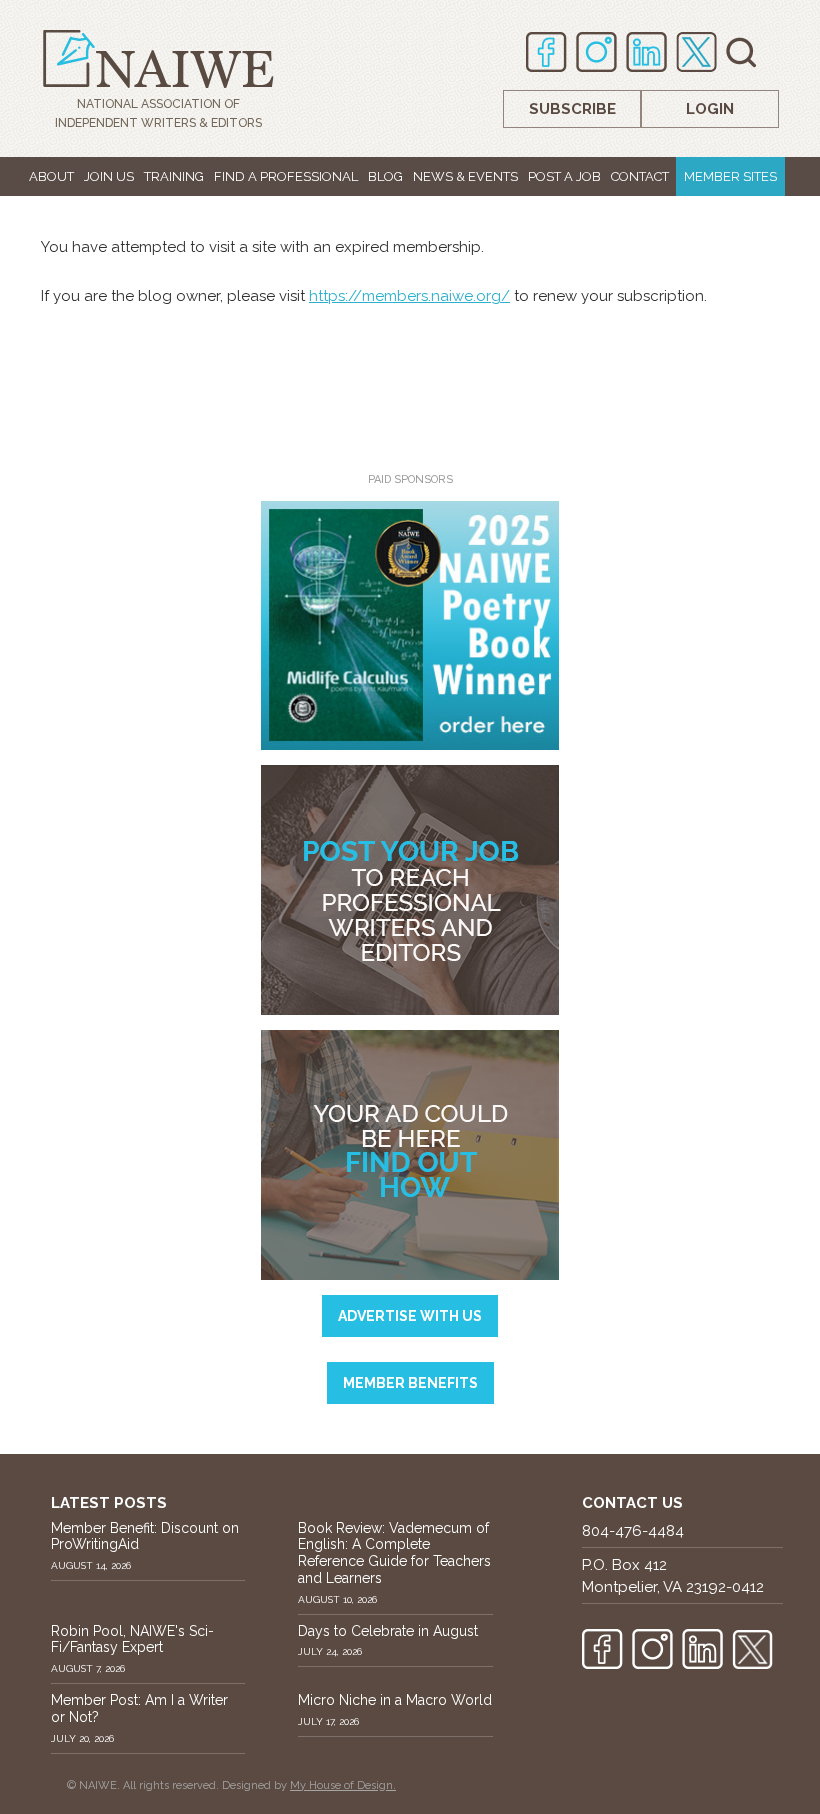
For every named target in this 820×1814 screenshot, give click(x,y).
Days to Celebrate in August (388, 1631)
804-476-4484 (633, 1531)
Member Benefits (410, 1383)
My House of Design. (343, 1785)
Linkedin (646, 52)
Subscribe (572, 109)
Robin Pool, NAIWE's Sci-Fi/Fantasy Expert (132, 1639)
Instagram (596, 52)
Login (710, 109)
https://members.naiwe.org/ (409, 296)
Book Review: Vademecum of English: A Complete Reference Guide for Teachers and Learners (394, 1553)
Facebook (546, 52)
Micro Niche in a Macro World (395, 1700)
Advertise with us (410, 1316)
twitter (696, 52)
